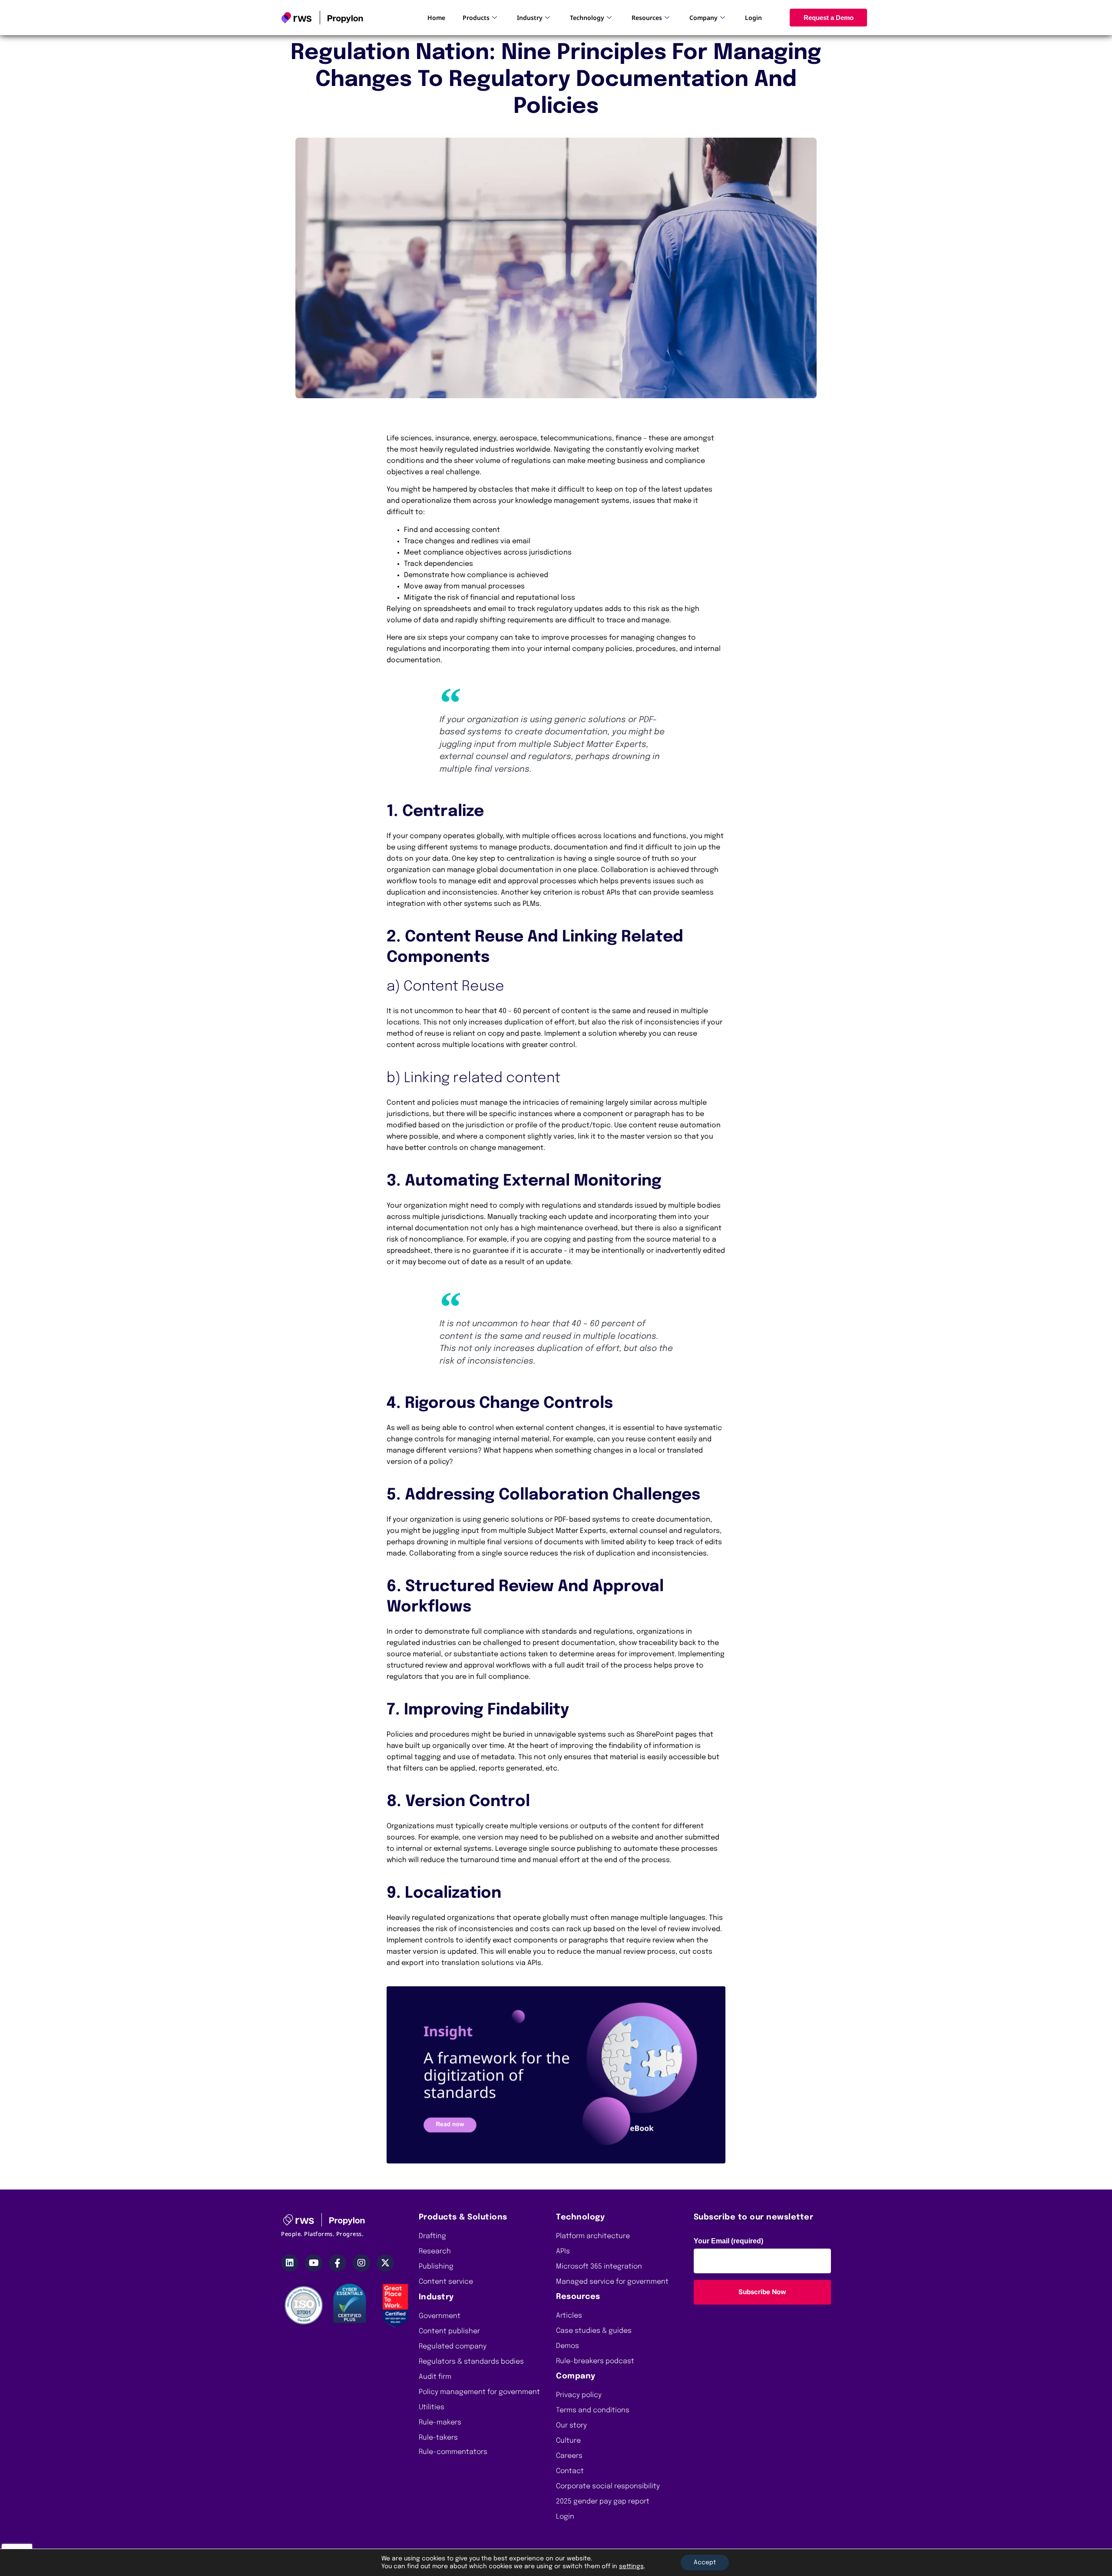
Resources (647, 18)
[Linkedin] (290, 2263)
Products (476, 18)
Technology (587, 18)
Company (703, 18)
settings (631, 2566)
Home (436, 18)
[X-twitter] (385, 2263)
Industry (530, 18)
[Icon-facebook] (338, 2263)
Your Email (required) (728, 2241)
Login (753, 18)
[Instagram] (361, 2263)
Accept (705, 2563)
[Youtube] (314, 2263)
